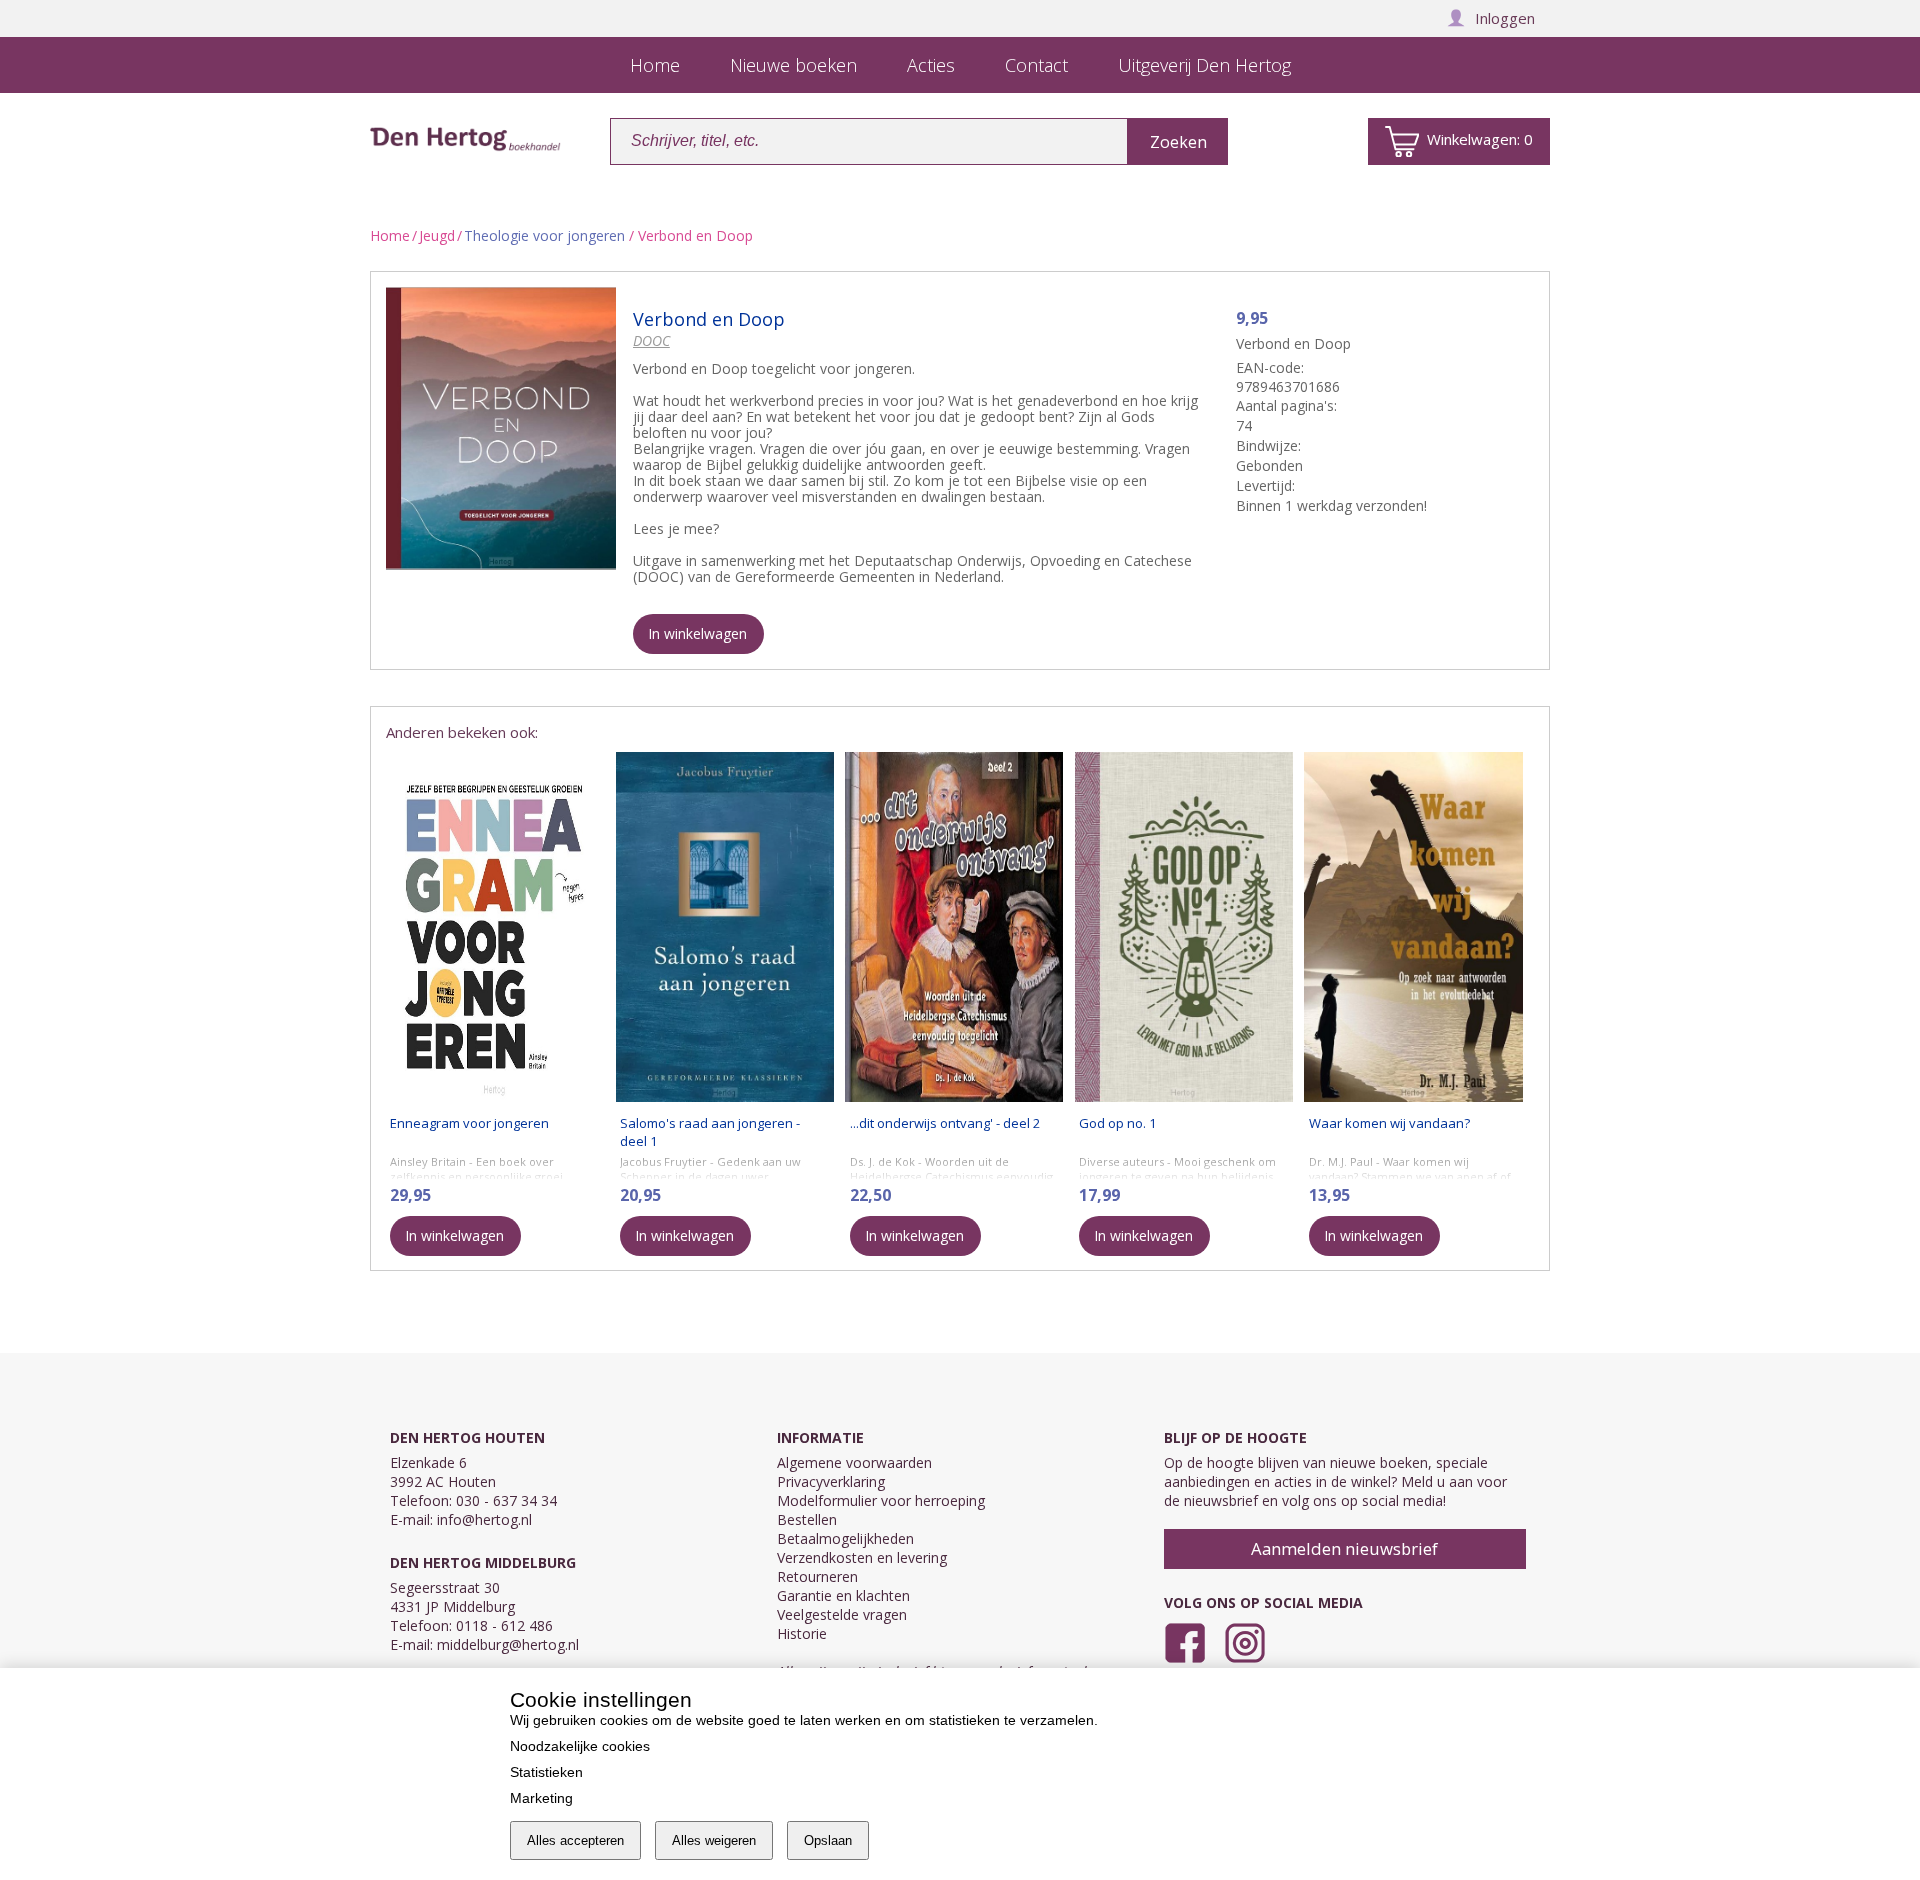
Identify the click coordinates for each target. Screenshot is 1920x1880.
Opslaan (828, 1840)
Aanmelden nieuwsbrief (1344, 1548)
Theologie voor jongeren (544, 235)
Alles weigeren (714, 1840)
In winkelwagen (697, 633)
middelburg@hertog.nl (508, 1644)
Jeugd (437, 235)
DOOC (651, 340)
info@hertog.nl (484, 1519)
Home (390, 235)
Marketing (541, 1798)
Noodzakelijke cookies (580, 1746)
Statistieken (546, 1772)
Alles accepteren (575, 1840)
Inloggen (1505, 18)
